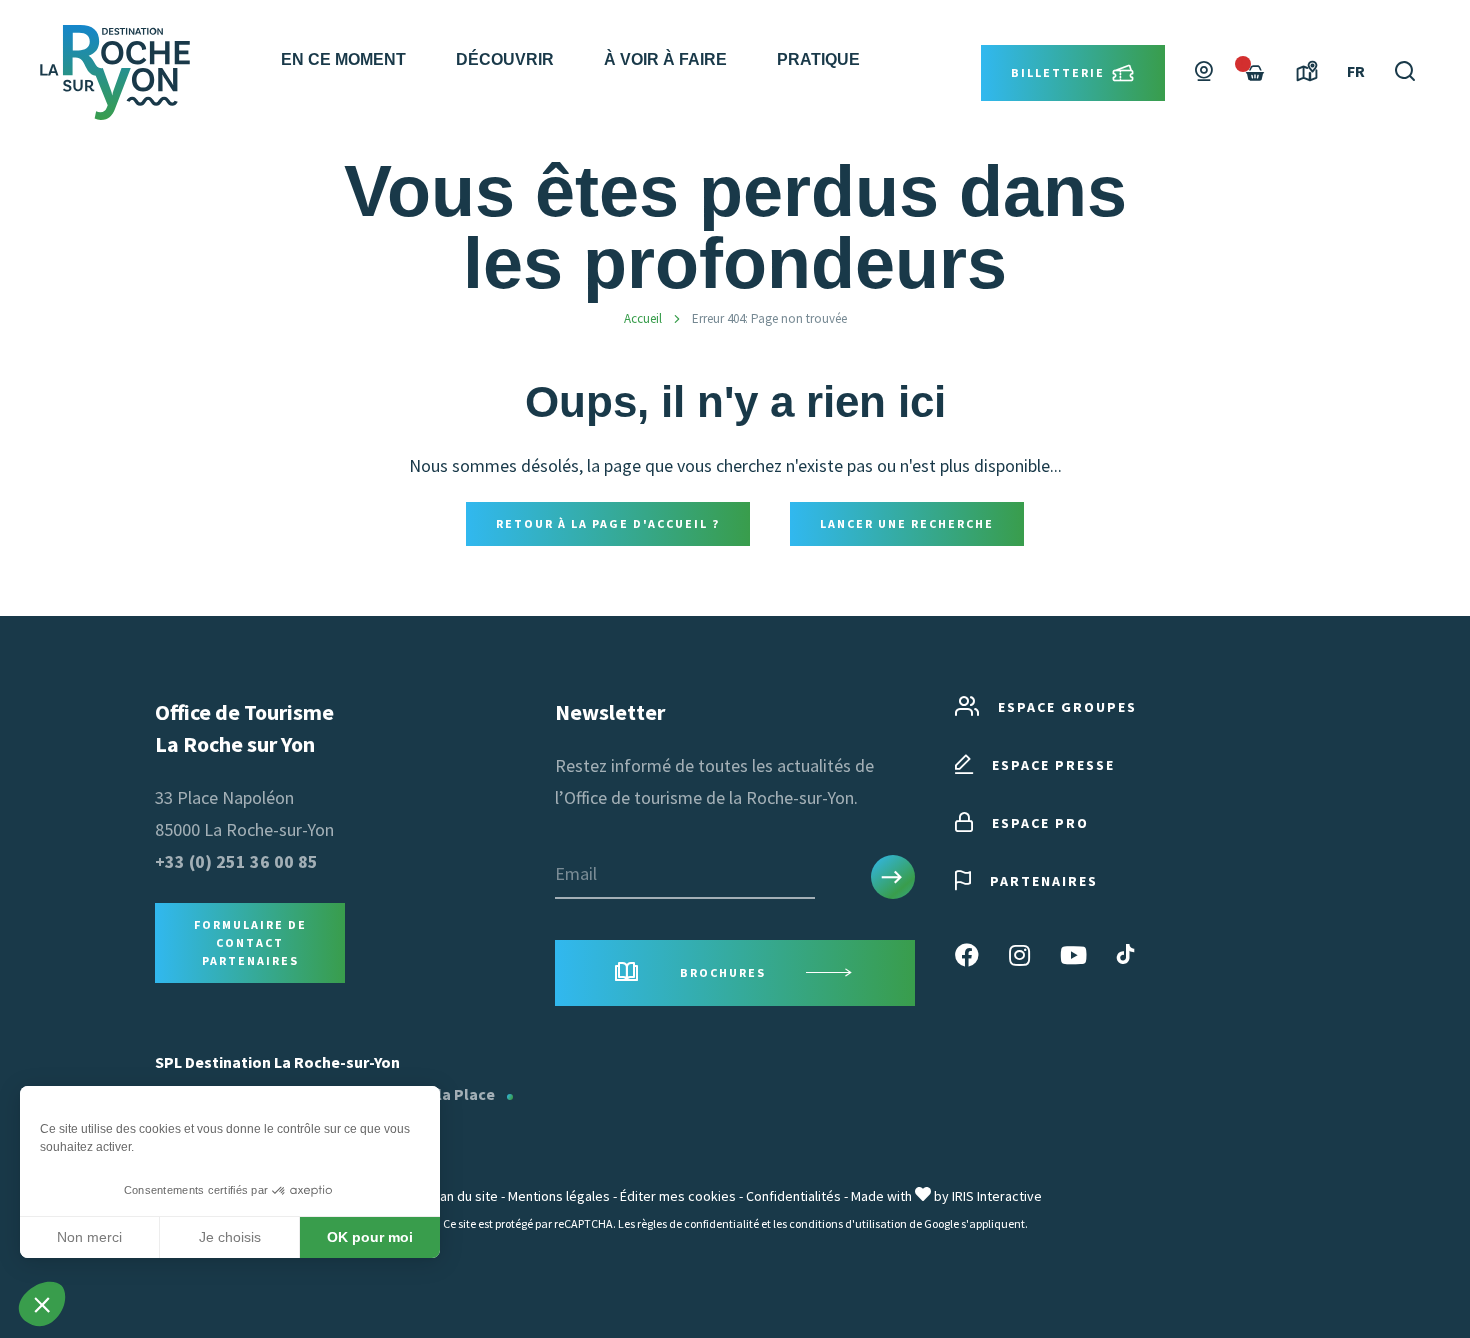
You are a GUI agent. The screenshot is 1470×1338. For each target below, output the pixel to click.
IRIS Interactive (997, 1196)
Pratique (818, 59)
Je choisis (230, 1237)
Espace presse (1053, 765)
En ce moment (343, 59)
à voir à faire (665, 59)
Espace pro (1040, 823)
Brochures (723, 972)
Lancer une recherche (907, 523)
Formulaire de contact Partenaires (250, 942)
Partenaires (1044, 881)
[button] (42, 1304)
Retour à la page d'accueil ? (608, 523)
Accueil (643, 318)
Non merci (89, 1237)
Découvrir (505, 59)
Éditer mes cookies (678, 1196)
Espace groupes (1067, 707)
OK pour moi (370, 1237)
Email (576, 873)
